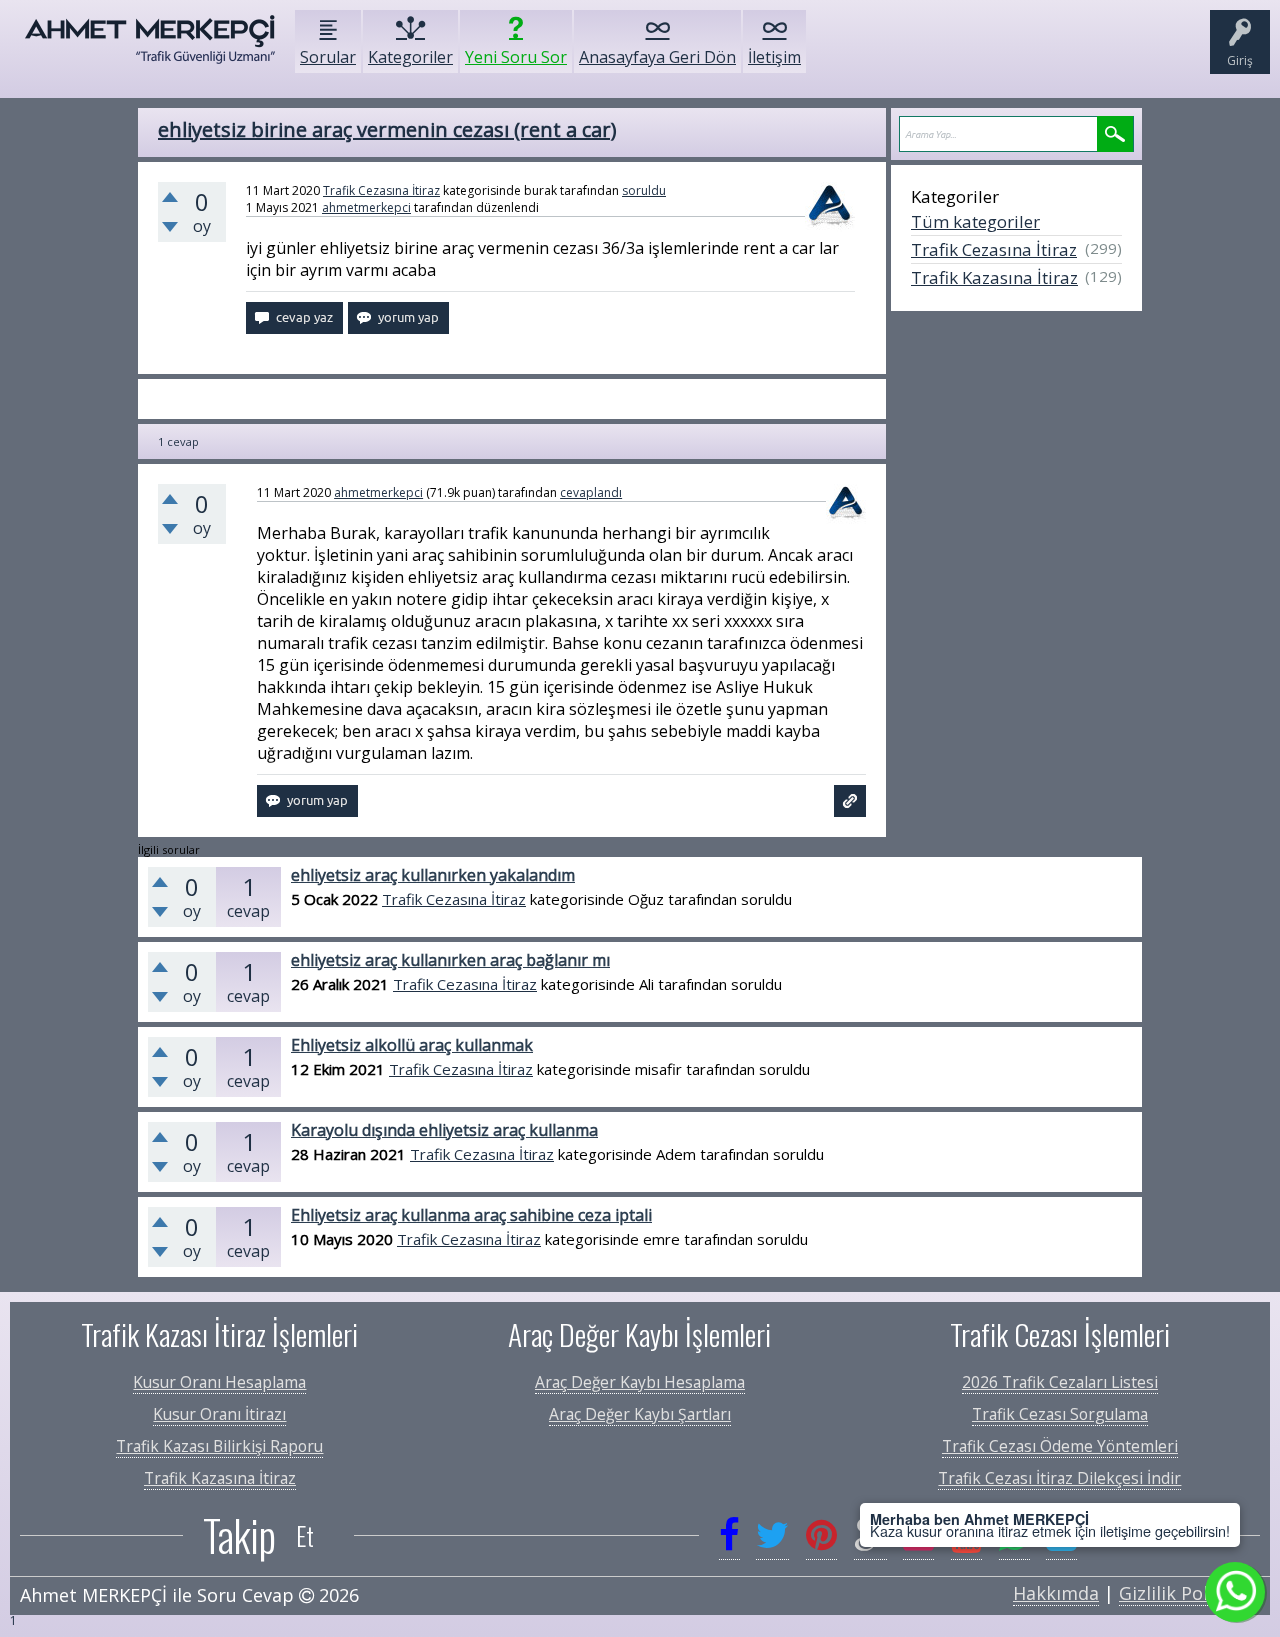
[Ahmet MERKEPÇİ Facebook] (729, 1535)
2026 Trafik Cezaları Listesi (1060, 1382)
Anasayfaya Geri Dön (657, 57)
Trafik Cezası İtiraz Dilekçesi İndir (1059, 1478)
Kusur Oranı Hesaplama (219, 1382)
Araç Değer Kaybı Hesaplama (640, 1382)
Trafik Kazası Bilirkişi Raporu (219, 1446)
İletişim (774, 57)
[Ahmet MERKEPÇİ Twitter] (772, 1535)
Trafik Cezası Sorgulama (1060, 1414)
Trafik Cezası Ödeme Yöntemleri (1060, 1446)
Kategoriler (410, 57)
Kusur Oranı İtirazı (219, 1414)
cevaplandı (591, 492)
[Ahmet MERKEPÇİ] (150, 49)
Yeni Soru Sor (516, 57)
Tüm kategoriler (975, 221)
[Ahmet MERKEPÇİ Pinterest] (821, 1535)
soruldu (644, 190)
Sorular (328, 57)
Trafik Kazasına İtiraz (994, 277)
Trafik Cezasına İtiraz (381, 190)
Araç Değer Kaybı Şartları (640, 1414)
